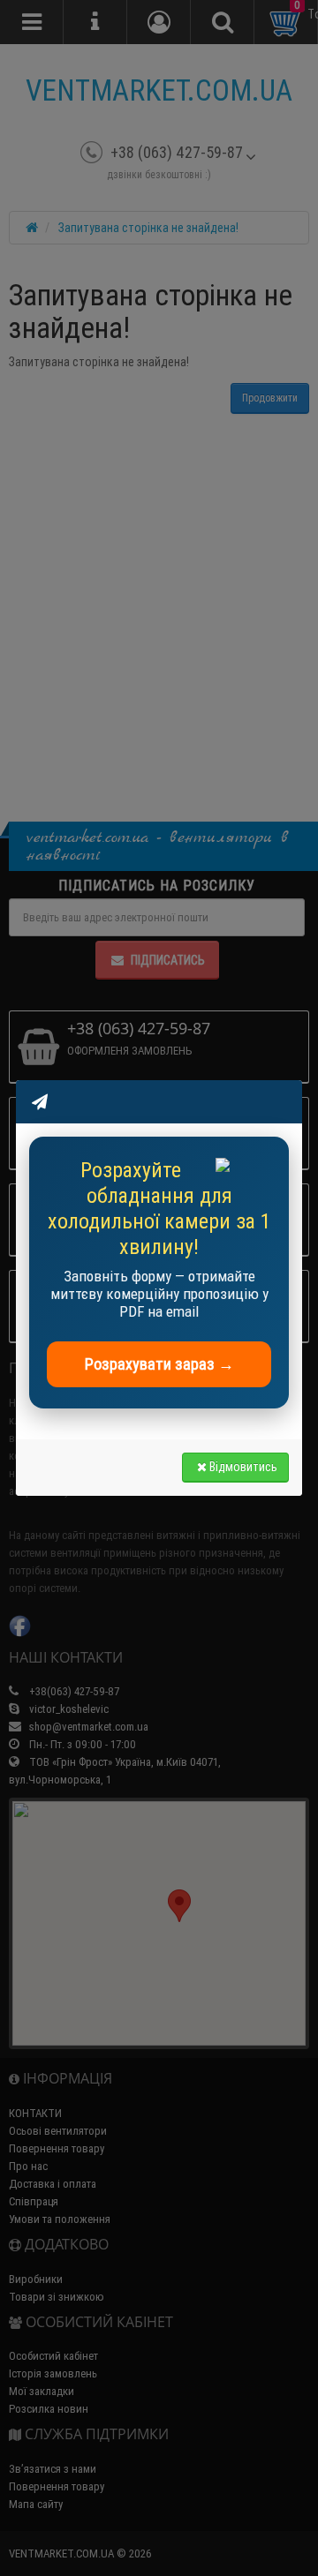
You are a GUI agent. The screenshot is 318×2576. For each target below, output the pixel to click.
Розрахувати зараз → (159, 1364)
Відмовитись (243, 1467)
